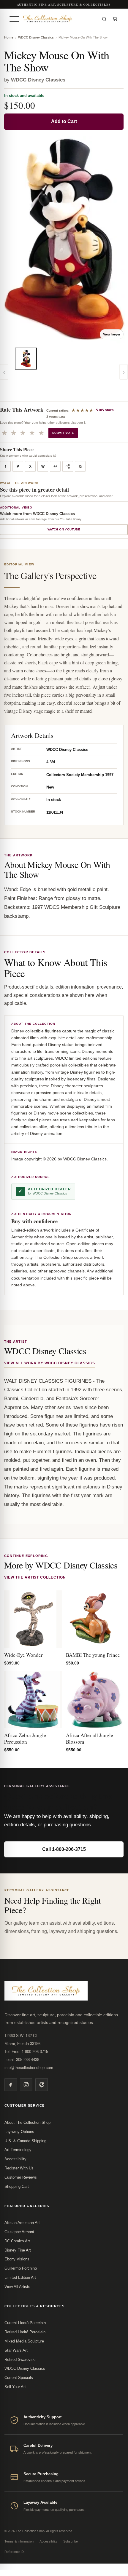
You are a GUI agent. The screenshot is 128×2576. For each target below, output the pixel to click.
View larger (112, 334)
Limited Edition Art (20, 2277)
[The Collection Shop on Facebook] (11, 2085)
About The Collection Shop (27, 2122)
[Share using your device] (68, 466)
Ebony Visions (17, 2259)
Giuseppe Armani (19, 2232)
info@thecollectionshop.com (29, 2068)
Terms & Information (19, 2541)
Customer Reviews (21, 2177)
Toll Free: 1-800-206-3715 (26, 2052)
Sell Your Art (15, 2387)
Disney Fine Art (18, 2250)
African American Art (22, 2223)
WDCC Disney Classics (36, 37)
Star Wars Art (16, 2350)
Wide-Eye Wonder (23, 1655)
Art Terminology (18, 2150)
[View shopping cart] (115, 19)
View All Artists (17, 2287)
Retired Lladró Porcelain (25, 2332)
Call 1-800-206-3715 (64, 1849)
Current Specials (19, 2378)
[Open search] (104, 19)
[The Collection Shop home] (59, 19)
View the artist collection (35, 1577)
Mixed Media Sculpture (24, 2341)
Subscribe (71, 2541)
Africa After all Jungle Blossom (90, 1738)
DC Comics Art (17, 2241)
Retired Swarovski (20, 2360)
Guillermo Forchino (21, 2268)
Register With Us (19, 2168)
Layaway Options (19, 2132)
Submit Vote (63, 433)
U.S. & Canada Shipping (25, 2141)
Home (9, 37)
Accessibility (15, 2159)
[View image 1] (26, 359)
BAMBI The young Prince (93, 1655)
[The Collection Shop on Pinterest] (42, 2085)
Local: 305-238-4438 (22, 2060)
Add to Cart (64, 121)
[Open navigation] (14, 19)
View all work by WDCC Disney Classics (50, 1363)
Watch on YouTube (64, 529)
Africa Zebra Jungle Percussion (25, 1738)
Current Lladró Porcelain (25, 2323)
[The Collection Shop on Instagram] (26, 2085)
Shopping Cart (17, 2186)
